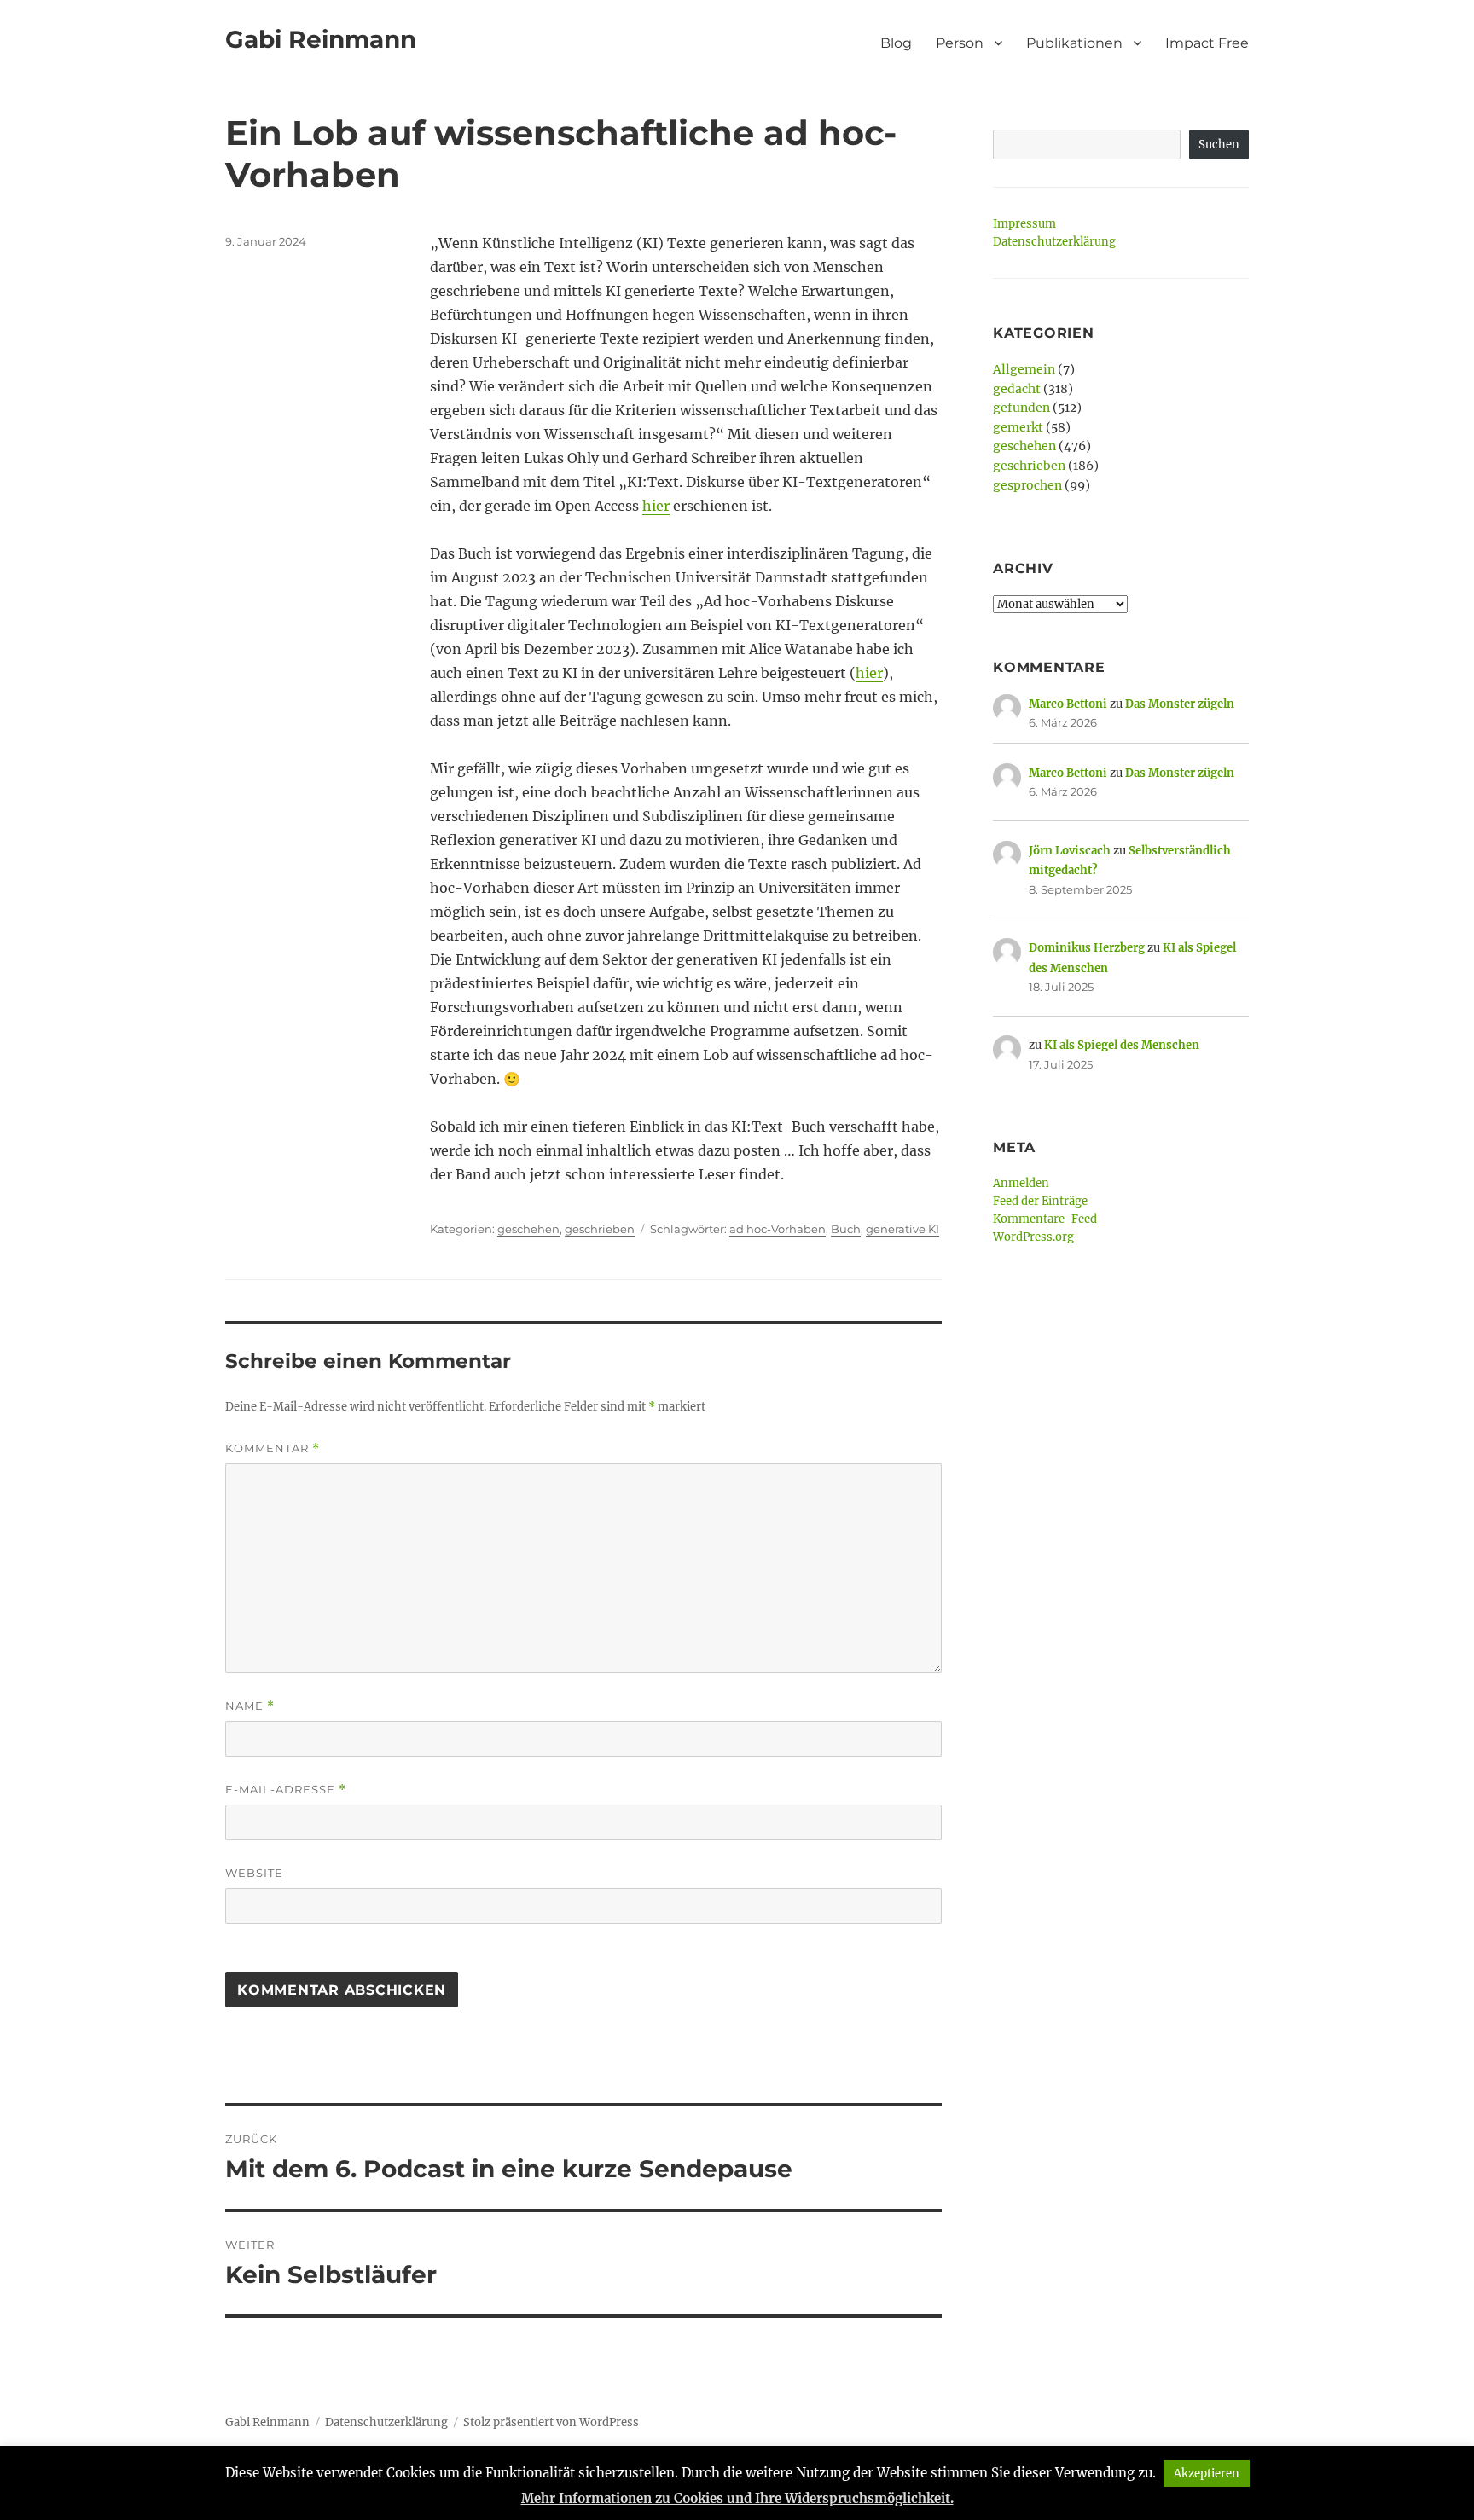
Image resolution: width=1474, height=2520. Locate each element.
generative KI (902, 1229)
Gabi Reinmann (321, 39)
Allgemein (1024, 369)
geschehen (528, 1229)
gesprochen (1027, 485)
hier (656, 506)
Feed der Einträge (1040, 1201)
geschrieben (600, 1229)
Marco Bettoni (1068, 704)
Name (250, 1706)
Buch (846, 1229)
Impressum (1024, 224)
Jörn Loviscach (1070, 851)
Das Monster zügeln (1180, 704)
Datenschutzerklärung (1054, 242)
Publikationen (1074, 43)
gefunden (1021, 408)
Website (254, 1873)
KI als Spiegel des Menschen (1122, 1045)
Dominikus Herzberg (1087, 948)
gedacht (1017, 389)
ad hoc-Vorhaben (778, 1229)
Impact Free (1207, 43)
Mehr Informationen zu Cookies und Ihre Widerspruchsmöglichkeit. (737, 2498)
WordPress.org (1033, 1237)
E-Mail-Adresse (286, 1790)
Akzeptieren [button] (1207, 2474)
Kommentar (273, 1448)
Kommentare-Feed (1045, 1219)
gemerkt (1018, 427)
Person (960, 43)
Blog (896, 43)
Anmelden (1021, 1183)
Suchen (1219, 145)
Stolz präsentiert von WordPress (551, 2422)
